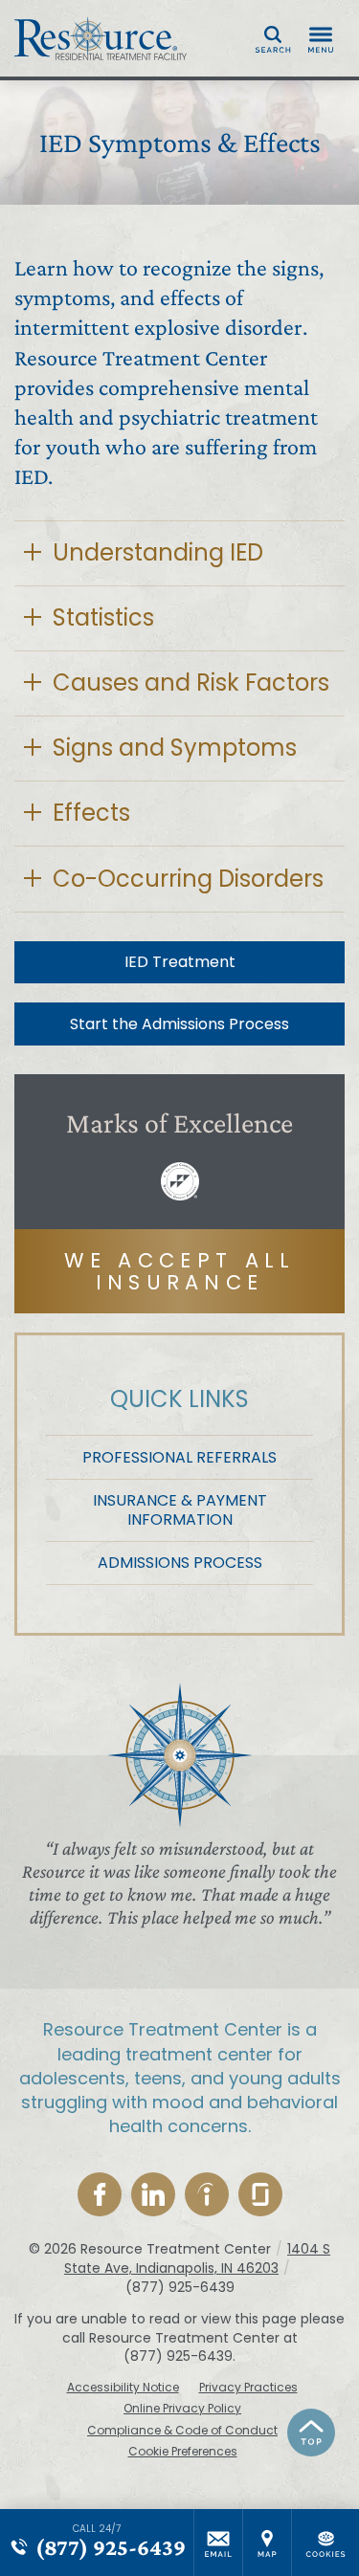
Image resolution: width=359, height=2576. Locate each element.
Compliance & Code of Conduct (182, 2431)
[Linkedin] (153, 2194)
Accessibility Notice (123, 2388)
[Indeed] (207, 2194)
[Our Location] (267, 2543)
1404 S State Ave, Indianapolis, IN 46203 (197, 2258)
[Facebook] (100, 2194)
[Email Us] (218, 2543)
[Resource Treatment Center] (101, 38)
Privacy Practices (248, 2388)
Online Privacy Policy (182, 2409)
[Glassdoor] (260, 2194)
